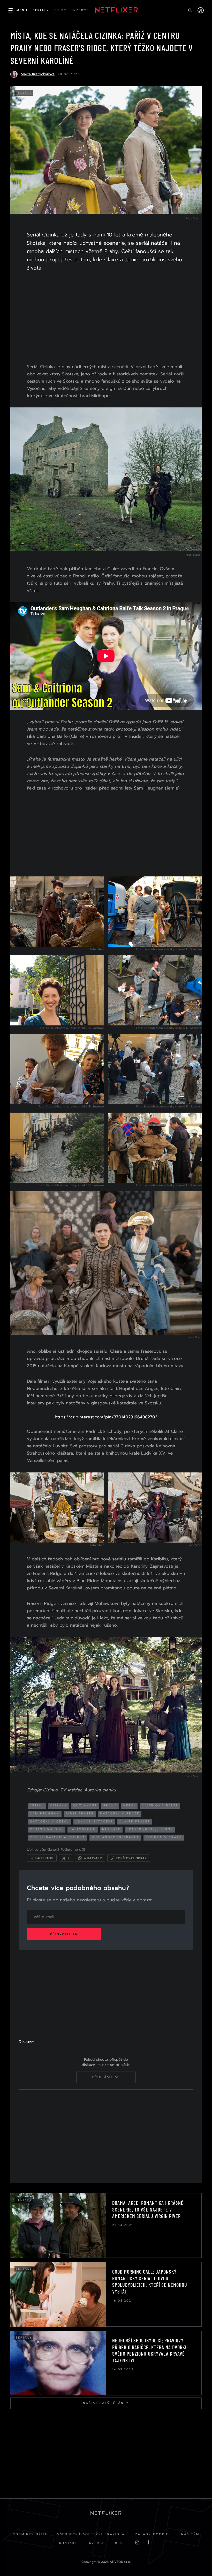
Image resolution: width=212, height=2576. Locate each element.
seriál (37, 1806)
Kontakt (68, 2543)
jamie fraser (80, 1814)
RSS (119, 2543)
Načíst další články (106, 2403)
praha (110, 1806)
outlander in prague (115, 1837)
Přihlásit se (64, 1934)
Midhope (111, 1829)
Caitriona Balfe (160, 1806)
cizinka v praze (164, 1837)
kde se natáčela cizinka (58, 1837)
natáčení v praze (120, 1814)
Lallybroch (83, 1829)
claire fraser (135, 1822)
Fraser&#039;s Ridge (150, 1829)
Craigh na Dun (47, 1829)
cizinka (59, 1806)
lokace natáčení (94, 1822)
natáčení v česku (50, 1822)
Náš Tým (190, 2534)
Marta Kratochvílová (38, 74)
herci (129, 1806)
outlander (85, 1806)
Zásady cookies (153, 2534)
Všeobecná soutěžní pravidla (91, 2534)
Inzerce (96, 2543)
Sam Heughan (45, 1814)
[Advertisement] (106, 318)
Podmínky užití (30, 2534)
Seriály (24, 93)
